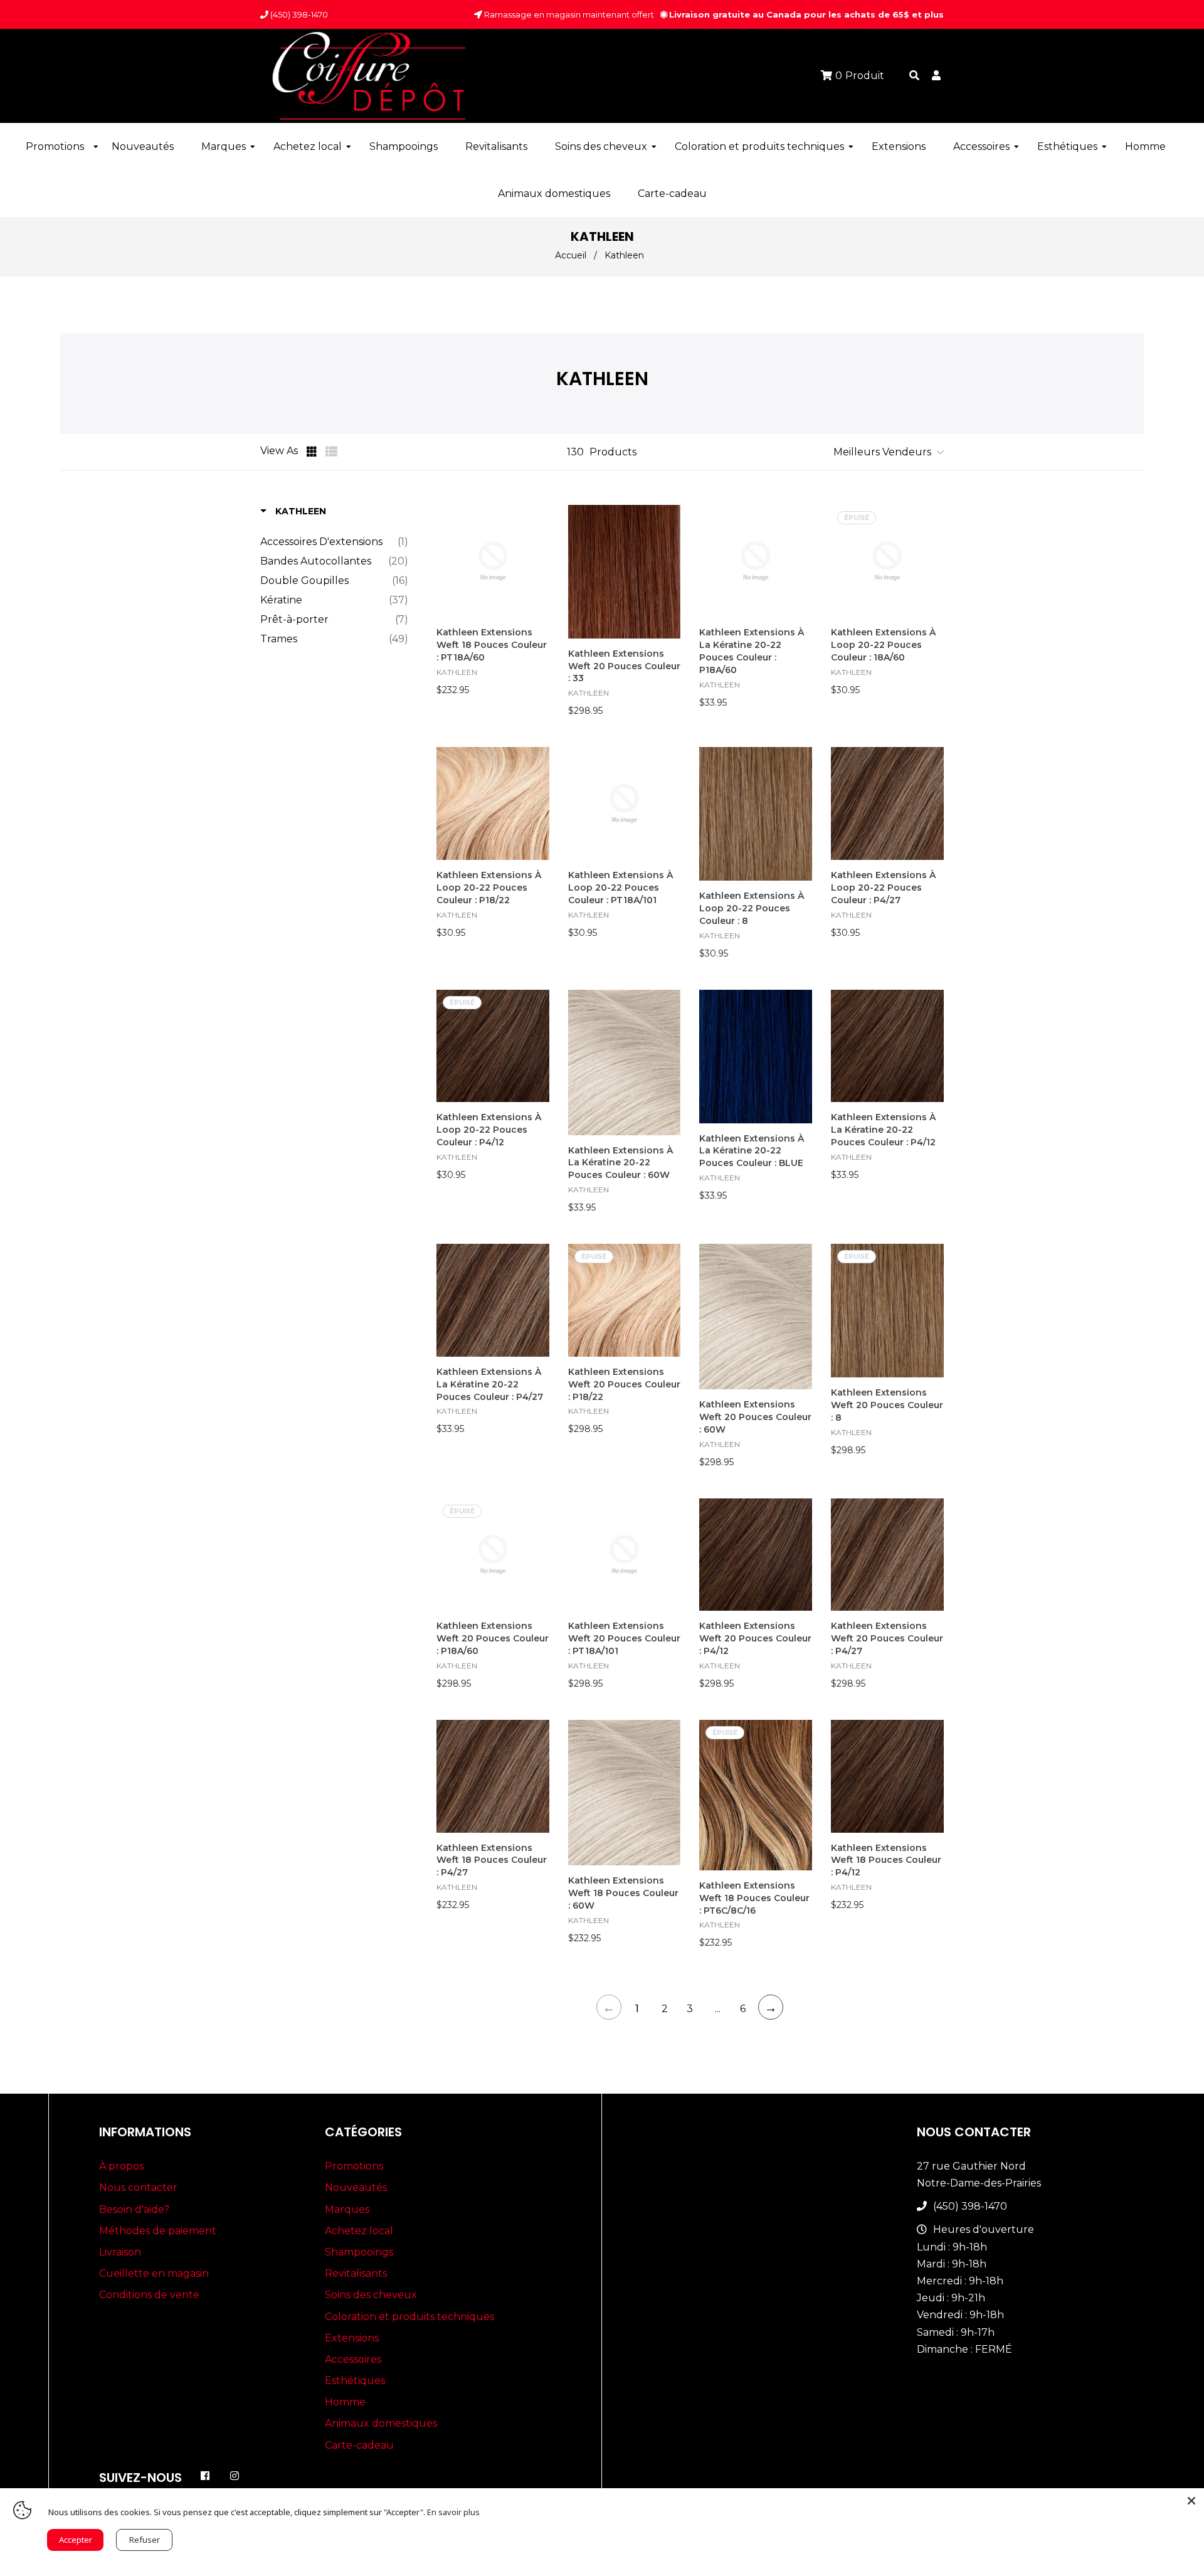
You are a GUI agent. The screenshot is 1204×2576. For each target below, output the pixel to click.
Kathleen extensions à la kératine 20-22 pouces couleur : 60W (620, 1163)
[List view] (332, 452)
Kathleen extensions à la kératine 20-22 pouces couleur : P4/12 (883, 1130)
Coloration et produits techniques (409, 2317)
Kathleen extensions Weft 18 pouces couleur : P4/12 (886, 1860)
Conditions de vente (149, 2295)
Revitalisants (356, 2273)
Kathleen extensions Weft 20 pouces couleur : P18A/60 (493, 1638)
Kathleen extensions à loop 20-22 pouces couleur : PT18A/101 (620, 888)
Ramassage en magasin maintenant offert (568, 14)
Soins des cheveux (371, 2295)
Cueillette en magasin (154, 2273)
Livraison (120, 2252)
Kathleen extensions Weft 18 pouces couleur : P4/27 (492, 1860)
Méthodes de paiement (158, 2231)
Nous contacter (138, 2187)
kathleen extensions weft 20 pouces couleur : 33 (624, 666)
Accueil (571, 255)
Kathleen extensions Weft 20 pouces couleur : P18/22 (624, 1384)
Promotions (354, 2166)
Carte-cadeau (359, 2445)
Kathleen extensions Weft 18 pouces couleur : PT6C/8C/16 (754, 1898)
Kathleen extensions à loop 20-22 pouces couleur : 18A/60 (883, 645)
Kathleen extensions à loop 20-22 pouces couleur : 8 (752, 908)
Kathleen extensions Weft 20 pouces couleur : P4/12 (755, 1638)
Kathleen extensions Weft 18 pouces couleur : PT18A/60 (492, 645)
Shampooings (359, 2252)
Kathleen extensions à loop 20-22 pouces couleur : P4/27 (883, 888)
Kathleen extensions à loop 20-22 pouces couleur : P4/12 (489, 1130)
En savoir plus (453, 2512)
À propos (121, 2166)
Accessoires (353, 2359)
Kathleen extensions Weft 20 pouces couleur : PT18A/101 (624, 1638)
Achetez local (359, 2231)
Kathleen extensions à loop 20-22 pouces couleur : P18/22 (489, 888)
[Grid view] (313, 452)
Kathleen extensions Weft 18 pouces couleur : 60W (623, 1893)
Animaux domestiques (381, 2423)
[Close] (1191, 2501)
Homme (345, 2402)
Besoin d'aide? (134, 2209)
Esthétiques (355, 2381)
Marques (347, 2209)
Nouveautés (356, 2187)
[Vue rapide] (539, 551)
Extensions (352, 2338)
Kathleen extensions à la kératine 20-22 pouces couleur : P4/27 (490, 1384)
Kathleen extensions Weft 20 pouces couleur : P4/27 (887, 1638)
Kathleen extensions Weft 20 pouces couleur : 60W (755, 1417)
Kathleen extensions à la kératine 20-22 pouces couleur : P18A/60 (752, 651)
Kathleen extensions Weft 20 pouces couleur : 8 (887, 1405)
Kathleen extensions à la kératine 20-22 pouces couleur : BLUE (752, 1151)
